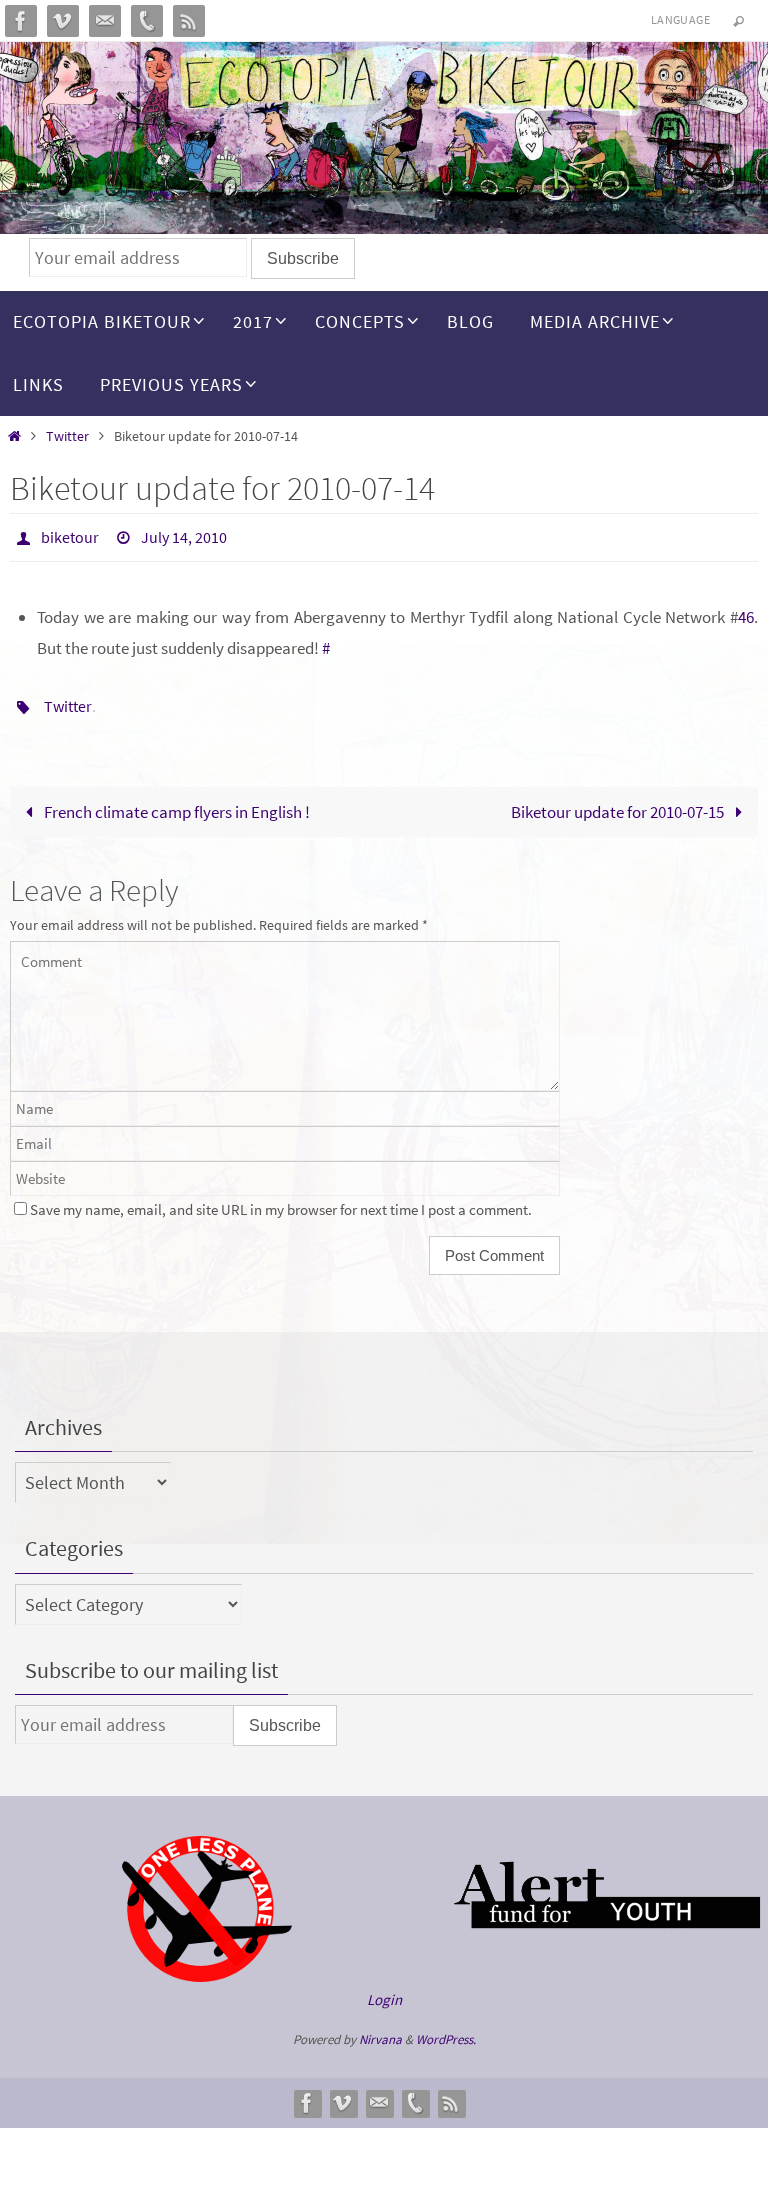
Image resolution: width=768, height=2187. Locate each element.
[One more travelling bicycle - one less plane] (207, 1965)
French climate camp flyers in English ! (175, 800)
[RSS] (189, 21)
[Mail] (105, 21)
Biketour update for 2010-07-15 (619, 800)
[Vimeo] (63, 21)
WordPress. (446, 2028)
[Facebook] (21, 21)
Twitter (67, 436)
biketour (70, 535)
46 (746, 612)
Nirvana (380, 2028)
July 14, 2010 (184, 535)
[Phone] (147, 21)
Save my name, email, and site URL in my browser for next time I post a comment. (281, 1198)
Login (384, 1987)
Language (680, 19)
